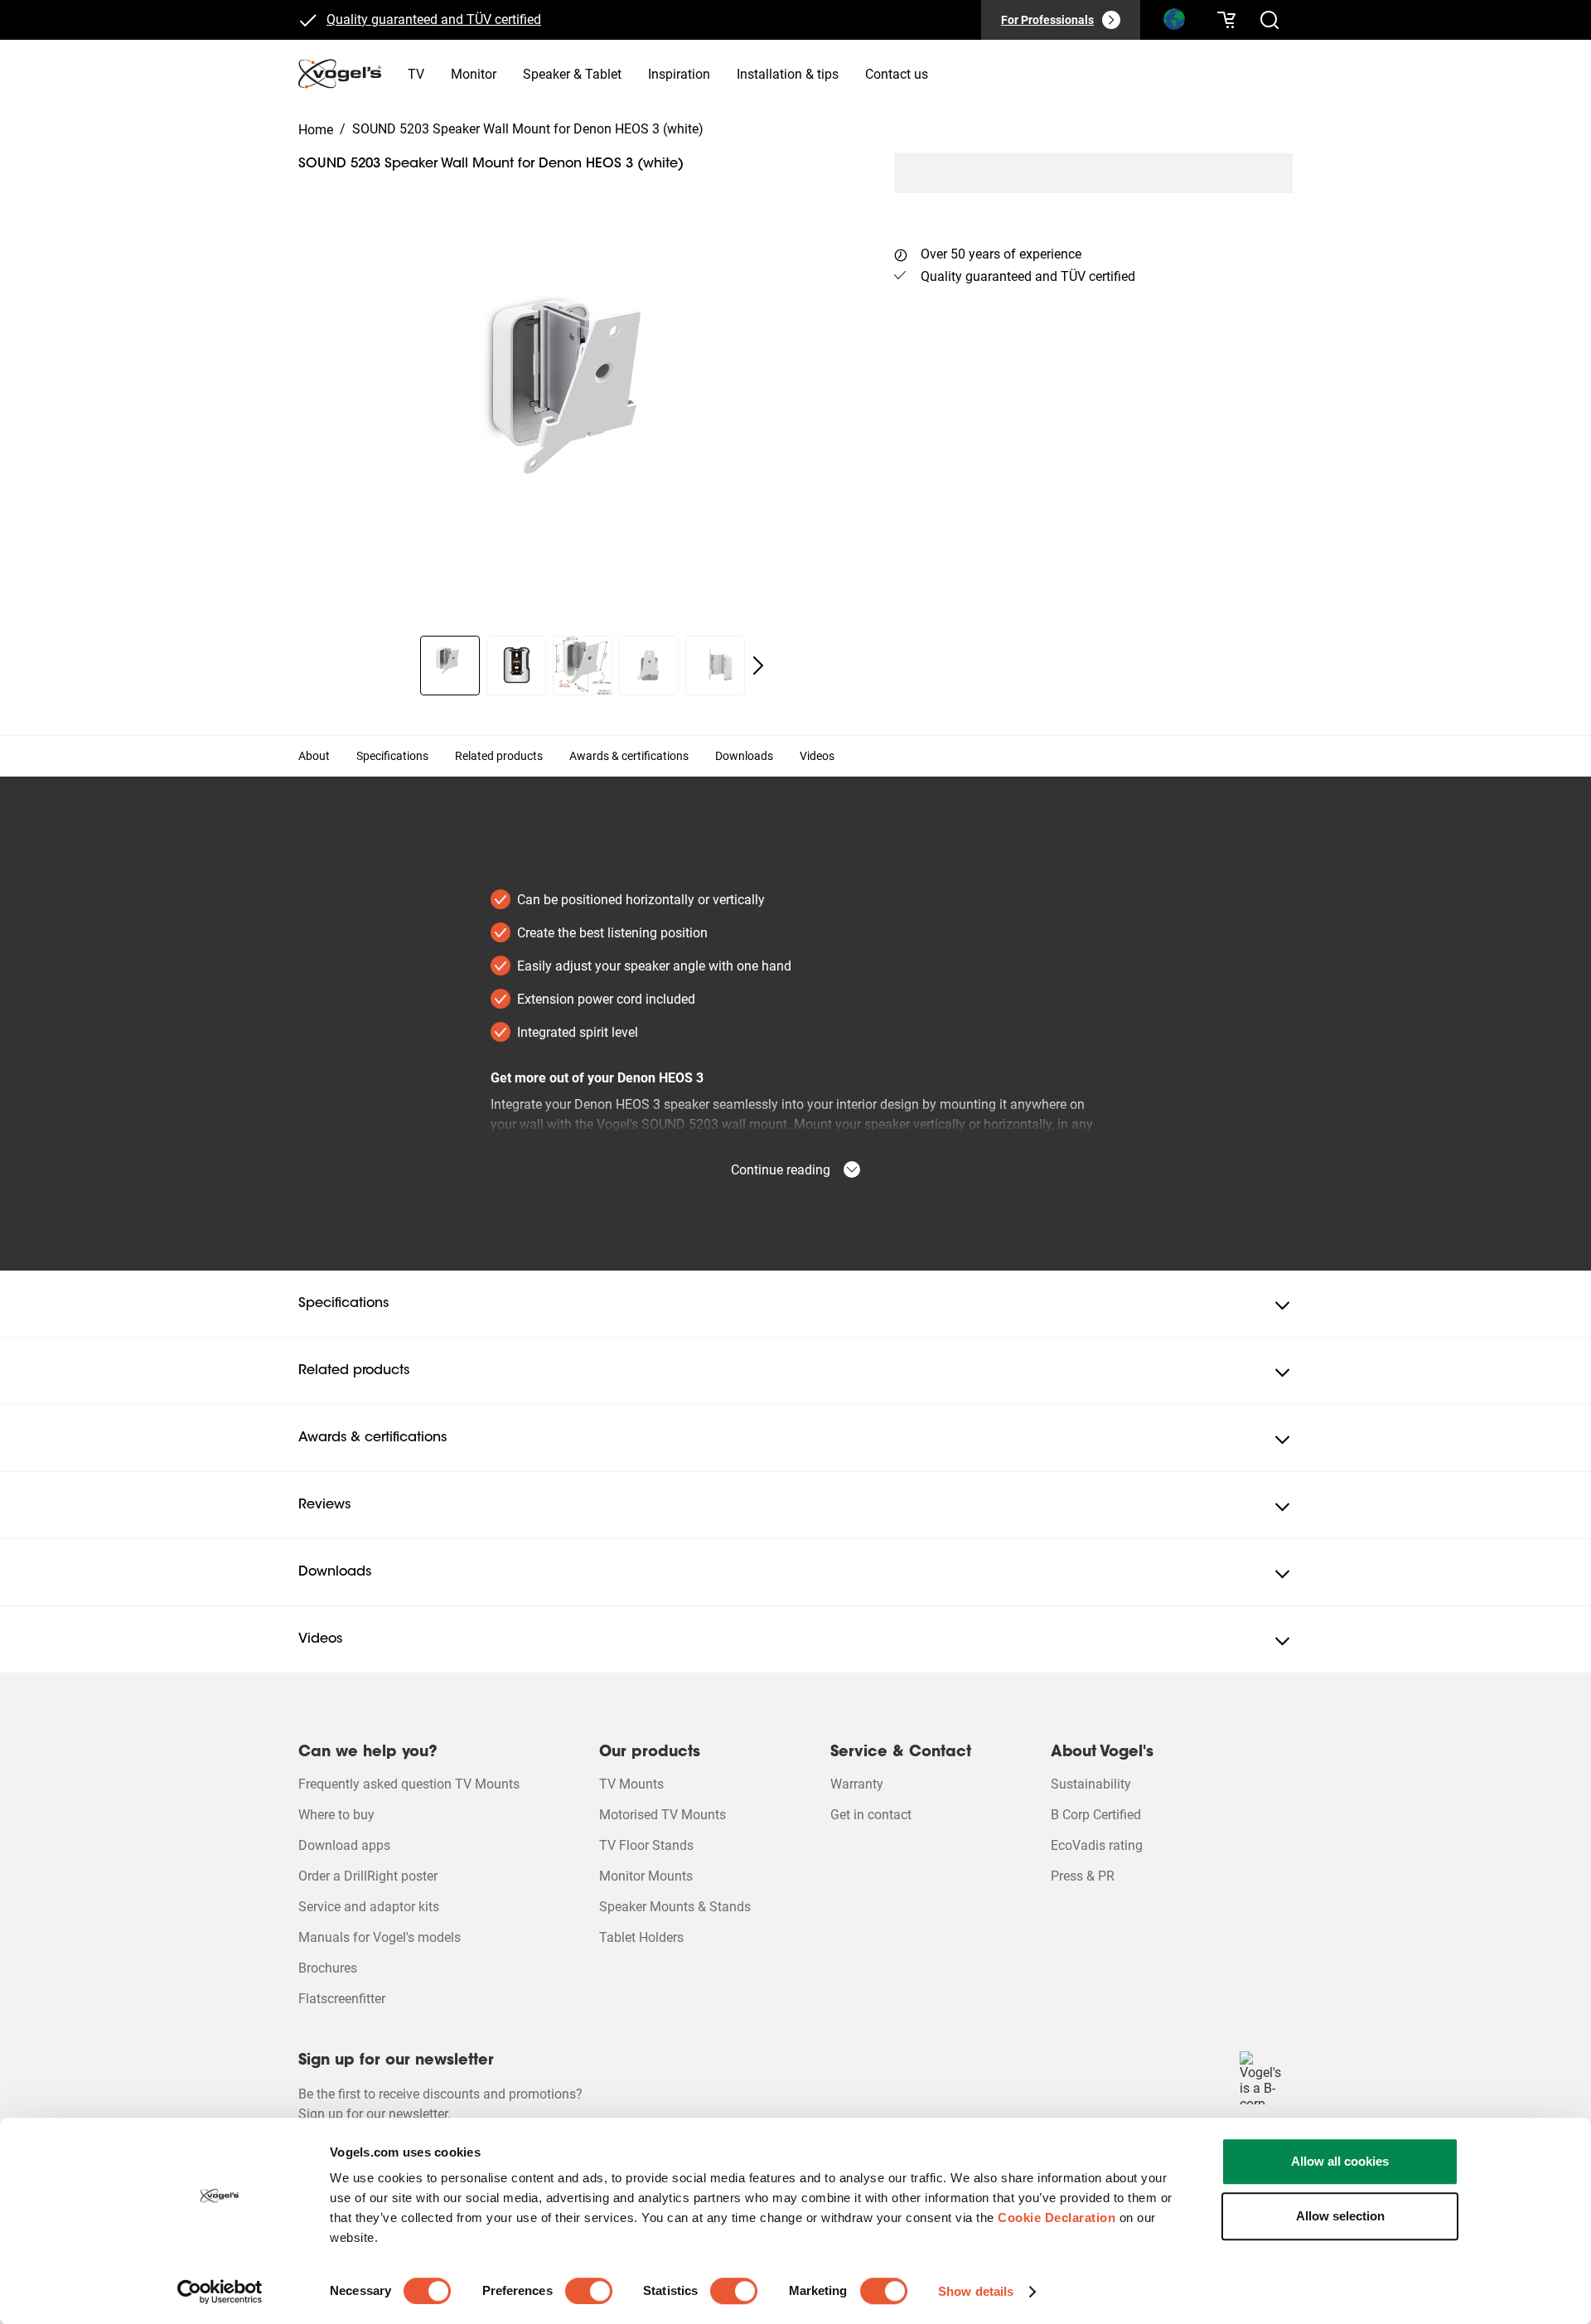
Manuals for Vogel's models (380, 1937)
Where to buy (336, 1815)
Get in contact (871, 1815)
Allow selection (1340, 2216)
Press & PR (1083, 1876)
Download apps (344, 1845)
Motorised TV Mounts (663, 1815)
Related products (499, 756)
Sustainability (1091, 1784)
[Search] (1173, 23)
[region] (583, 421)
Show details (976, 2291)
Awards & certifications (629, 756)
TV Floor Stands (646, 1845)
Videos (817, 756)
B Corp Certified (1096, 1815)
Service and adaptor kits (369, 1907)
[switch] (589, 2291)
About (314, 756)
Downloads (744, 756)
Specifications (392, 756)
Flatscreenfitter (342, 1999)
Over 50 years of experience (1001, 254)
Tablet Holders (641, 1937)
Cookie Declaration (1057, 2217)
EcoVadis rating (1097, 1845)
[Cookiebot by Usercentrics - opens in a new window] (220, 2292)
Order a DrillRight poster (368, 1876)
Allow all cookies (1340, 2161)
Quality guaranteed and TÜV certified (434, 19)
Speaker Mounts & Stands (675, 1907)
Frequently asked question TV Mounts (409, 1784)
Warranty (857, 1784)
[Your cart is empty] (1226, 20)
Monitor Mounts (646, 1876)
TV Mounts (631, 1784)
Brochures (328, 1968)
